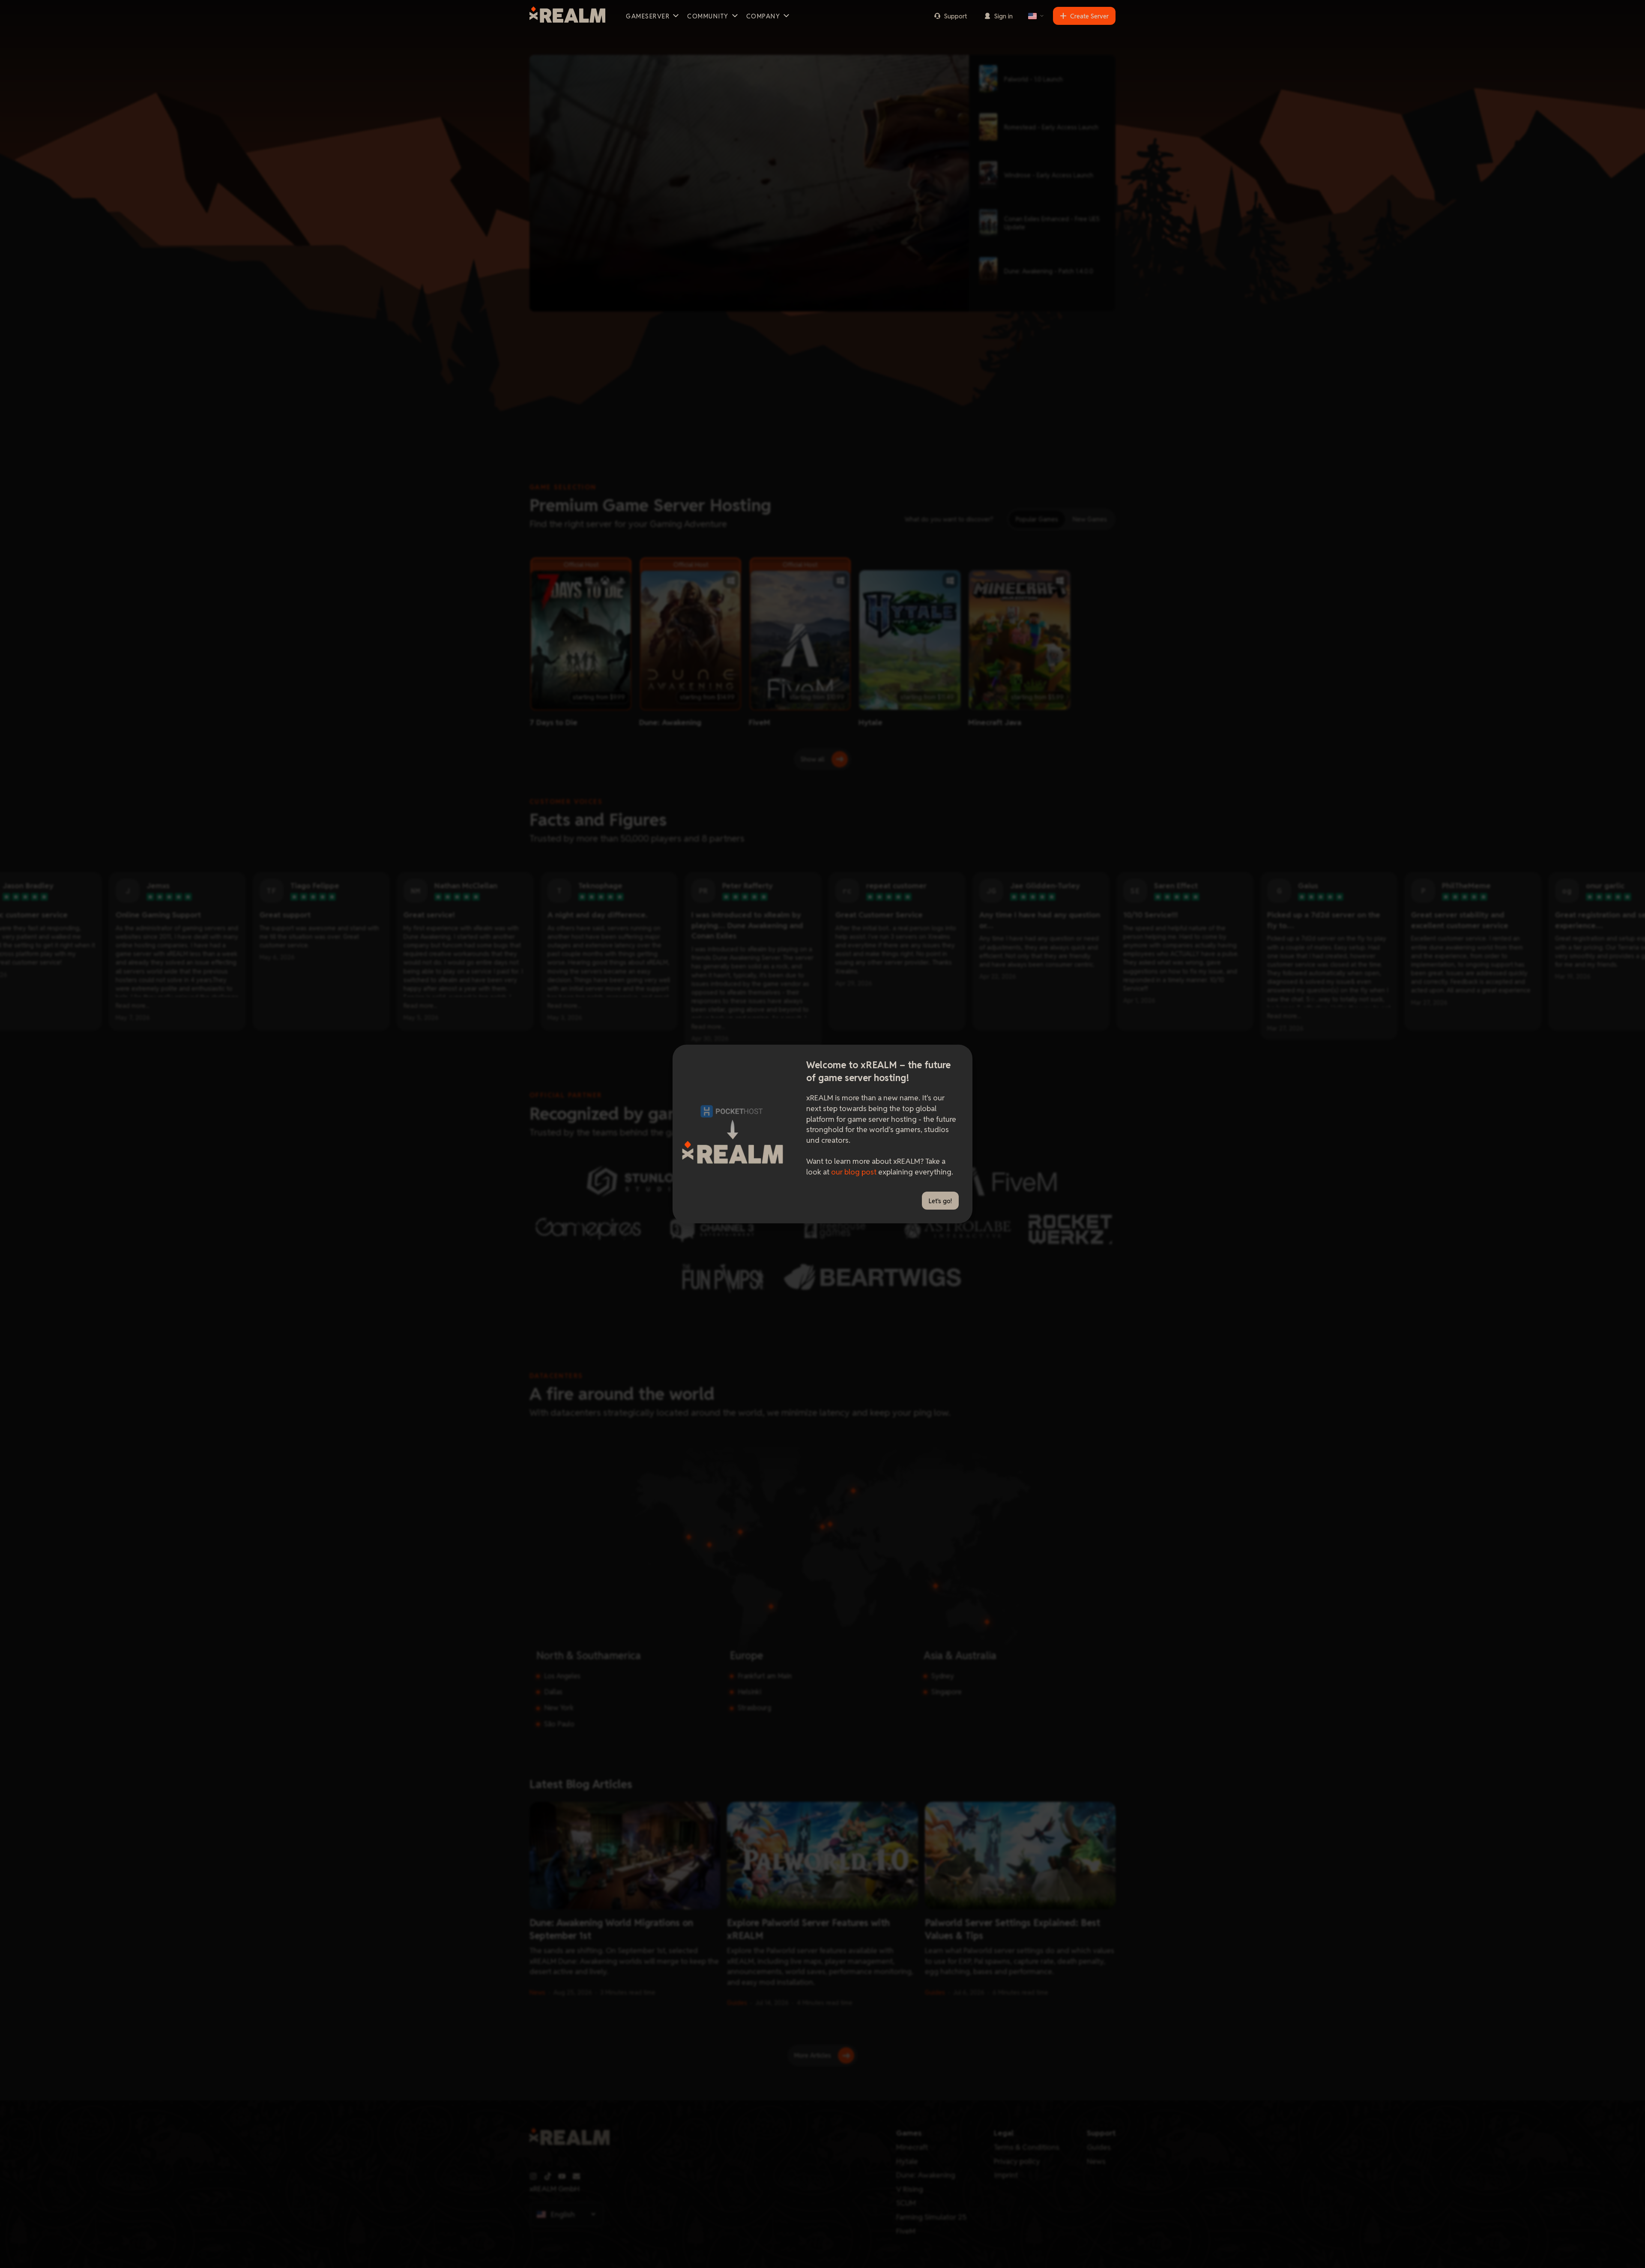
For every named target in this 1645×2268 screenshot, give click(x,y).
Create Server (1089, 16)
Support (956, 16)
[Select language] (1036, 16)
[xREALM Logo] (567, 16)
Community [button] (708, 16)
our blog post (854, 1172)
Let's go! (940, 1201)
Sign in (1003, 16)
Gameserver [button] (648, 16)
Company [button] (763, 16)
